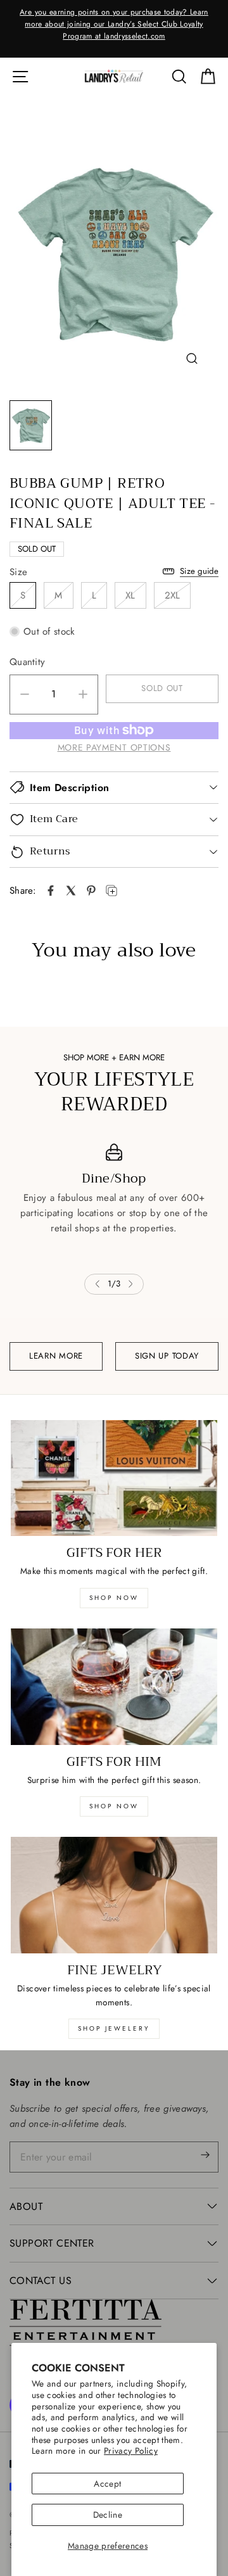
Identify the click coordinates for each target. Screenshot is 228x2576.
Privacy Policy (131, 2451)
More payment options (114, 747)
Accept (107, 2484)
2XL (173, 595)
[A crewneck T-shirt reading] (114, 254)
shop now (114, 1598)
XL (130, 595)
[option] (114, 25)
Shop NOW (114, 1806)
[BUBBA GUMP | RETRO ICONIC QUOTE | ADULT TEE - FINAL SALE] (51, 891)
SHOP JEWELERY (114, 2028)
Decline (108, 2515)
